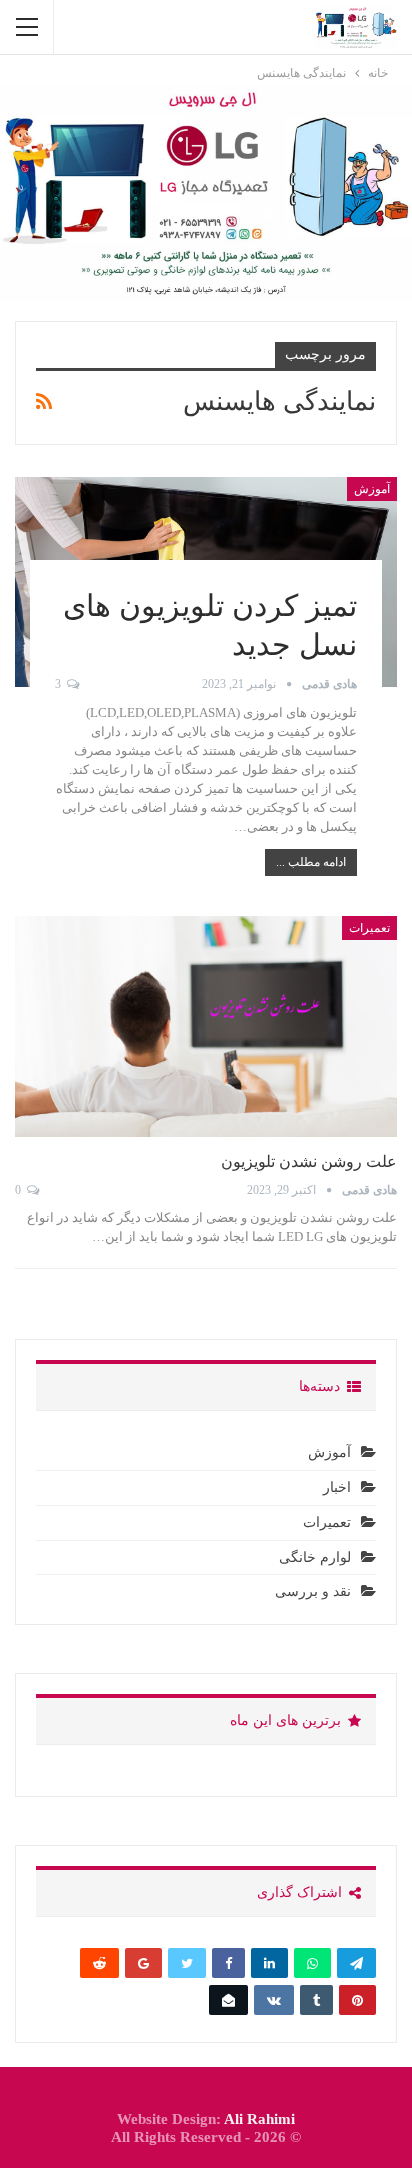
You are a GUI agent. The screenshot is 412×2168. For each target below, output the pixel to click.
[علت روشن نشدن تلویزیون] (206, 1027)
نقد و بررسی (313, 1591)
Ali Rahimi (259, 2119)
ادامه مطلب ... (311, 862)
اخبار (337, 1487)
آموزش (372, 489)
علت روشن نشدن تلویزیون (309, 1161)
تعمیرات (369, 928)
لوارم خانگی (315, 1557)
